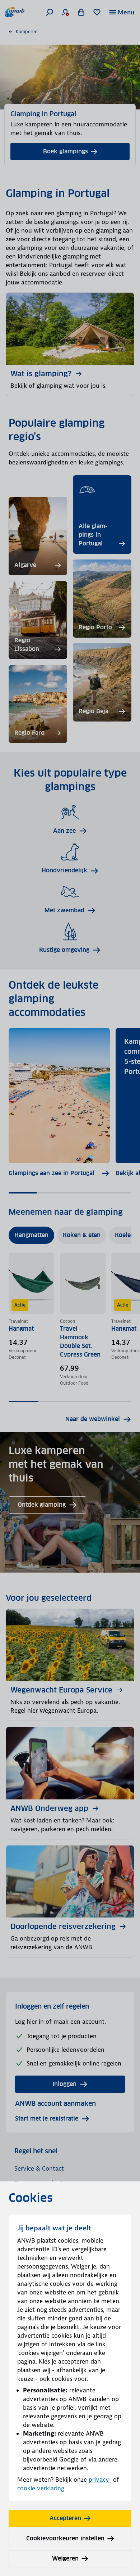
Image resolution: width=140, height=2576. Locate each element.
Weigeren (65, 2559)
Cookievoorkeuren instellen (65, 2538)
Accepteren (65, 2518)
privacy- (100, 2480)
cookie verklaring (41, 2488)
